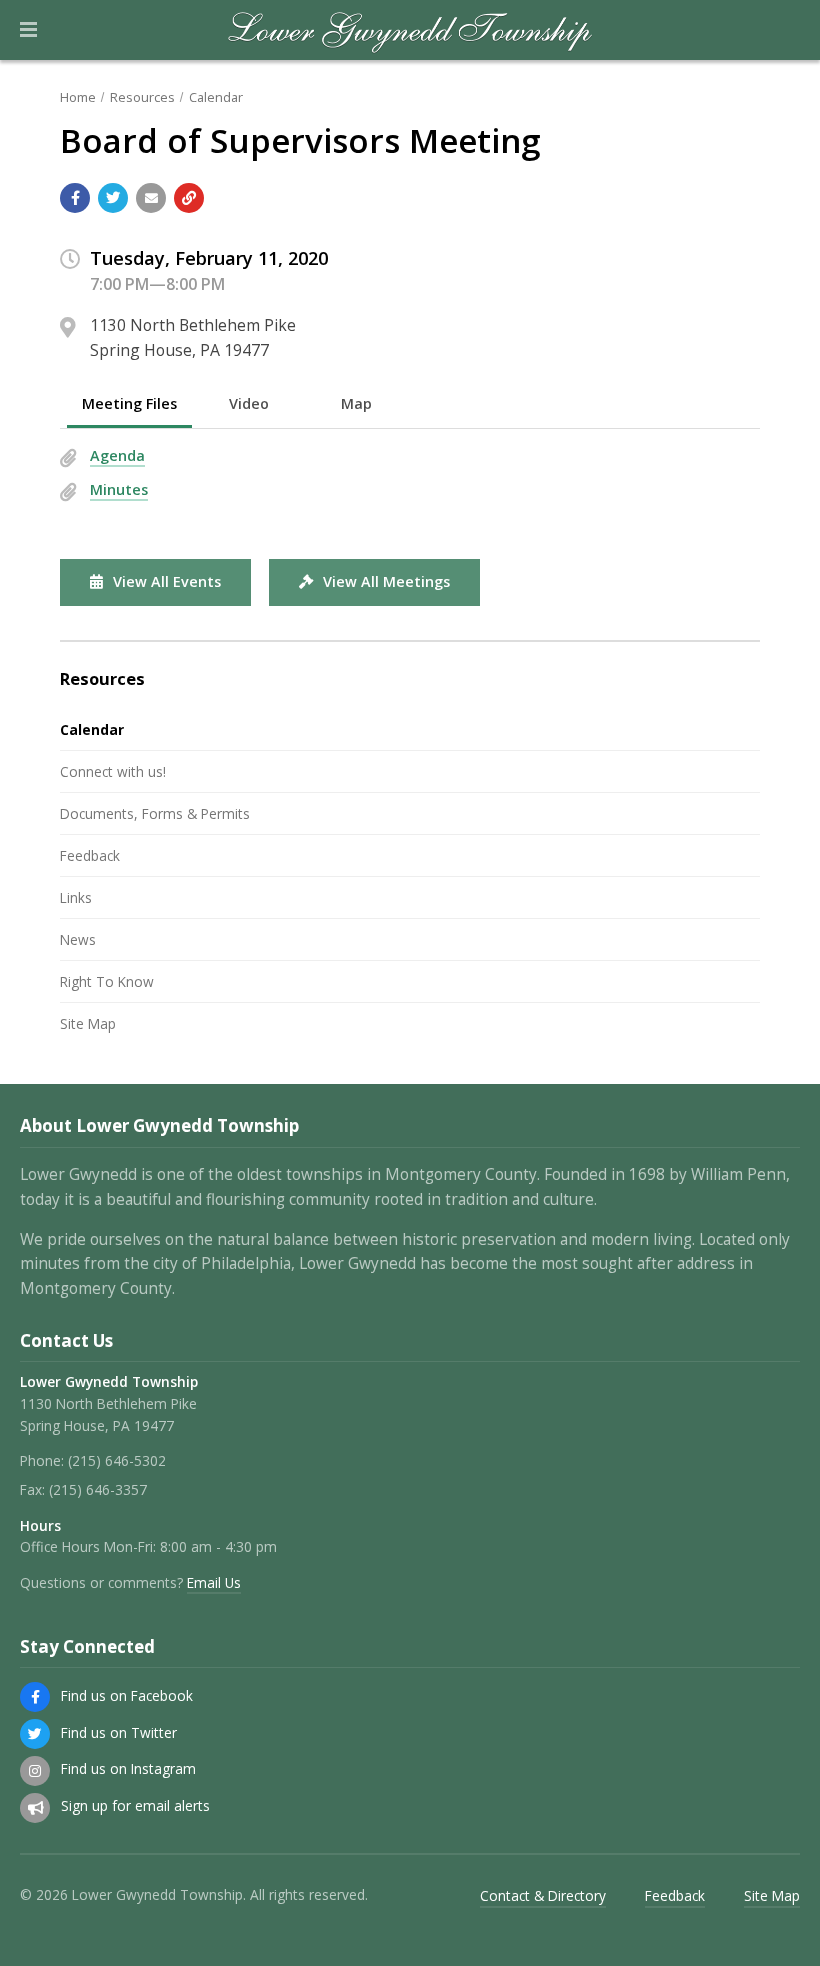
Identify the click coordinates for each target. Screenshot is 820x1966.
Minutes (119, 489)
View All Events (167, 581)
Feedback (90, 855)
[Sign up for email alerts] (35, 1808)
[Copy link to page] (189, 198)
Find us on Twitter (119, 1732)
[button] (28, 30)
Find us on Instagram (128, 1768)
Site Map (88, 1023)
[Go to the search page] (788, 30)
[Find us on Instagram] (35, 1771)
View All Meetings (386, 581)
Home (78, 97)
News (78, 939)
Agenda (117, 455)
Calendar (216, 97)
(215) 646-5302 (117, 1460)
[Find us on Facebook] (35, 1697)
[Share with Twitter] (113, 198)
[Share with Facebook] (75, 198)
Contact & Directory (543, 1895)
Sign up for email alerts (135, 1805)
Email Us (214, 1582)
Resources (142, 97)
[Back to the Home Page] (410, 30)
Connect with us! (113, 771)
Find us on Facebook (127, 1695)
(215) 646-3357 (98, 1489)
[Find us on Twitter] (35, 1734)
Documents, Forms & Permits (155, 813)
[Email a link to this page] (151, 198)
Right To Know (107, 981)
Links (76, 897)
